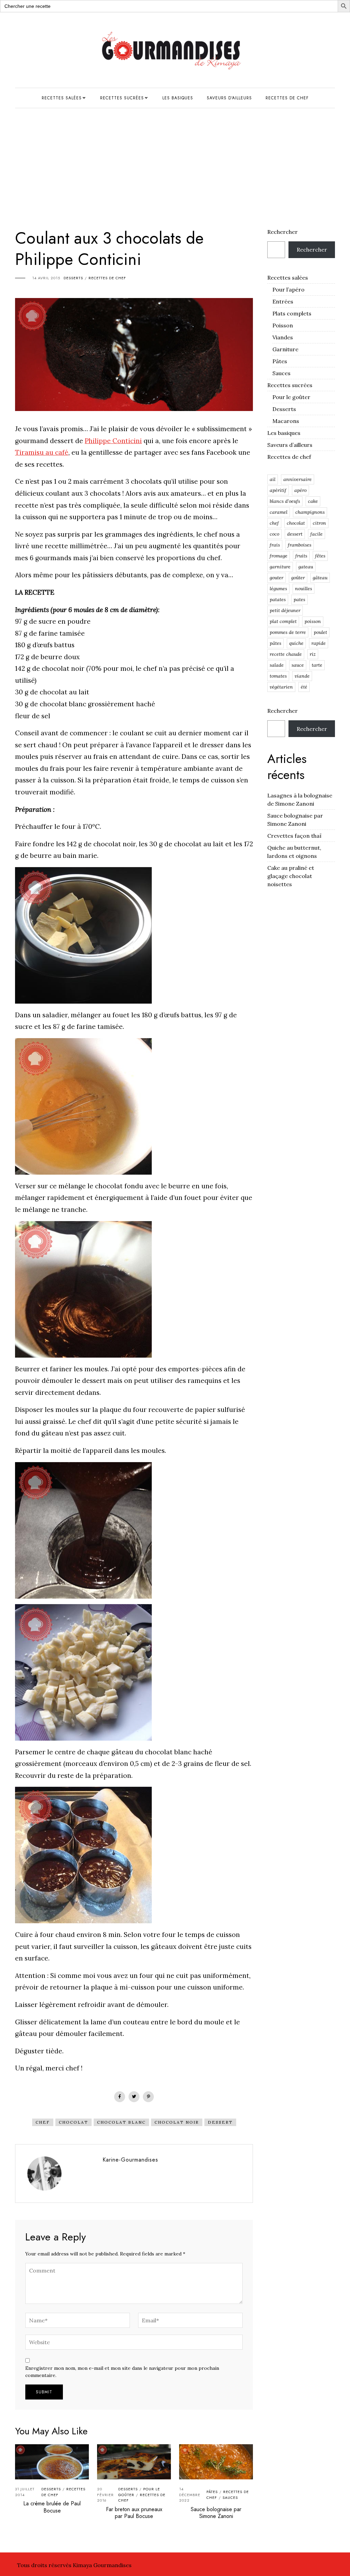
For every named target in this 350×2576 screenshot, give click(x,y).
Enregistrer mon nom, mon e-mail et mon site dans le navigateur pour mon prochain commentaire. (122, 2372)
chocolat (73, 2122)
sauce (298, 665)
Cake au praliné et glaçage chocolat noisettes (291, 876)
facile (317, 534)
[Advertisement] (175, 159)
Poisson (283, 325)
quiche (296, 643)
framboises (300, 545)
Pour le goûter (291, 397)
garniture (280, 567)
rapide (319, 643)
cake (313, 501)
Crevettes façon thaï (294, 836)
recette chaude (286, 654)
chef (43, 2122)
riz (313, 654)
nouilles (304, 589)
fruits (301, 556)
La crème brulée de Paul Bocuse (52, 2507)
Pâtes (212, 2492)
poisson (313, 621)
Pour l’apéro (288, 289)
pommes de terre (288, 632)
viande (302, 676)
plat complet (283, 621)
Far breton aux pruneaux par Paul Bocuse (134, 2513)
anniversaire (298, 479)
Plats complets (292, 313)
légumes (278, 589)
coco (274, 534)
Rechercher (282, 232)
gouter (277, 578)
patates (278, 599)
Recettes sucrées (122, 98)
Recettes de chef (287, 98)
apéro (300, 490)
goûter (298, 578)
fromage (279, 556)
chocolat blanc (121, 2122)
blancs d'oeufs (285, 501)
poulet (320, 632)
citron (319, 523)
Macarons (286, 421)
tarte (317, 665)
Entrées (283, 301)
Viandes (283, 337)
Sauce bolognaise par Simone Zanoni (216, 2513)
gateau (306, 567)
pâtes (275, 643)
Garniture (285, 349)
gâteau (320, 578)
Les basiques (178, 98)
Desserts (73, 278)
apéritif (278, 490)
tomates (278, 676)
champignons (310, 512)
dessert (220, 2122)
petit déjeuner (285, 610)
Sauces (230, 2497)
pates (299, 599)
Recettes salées (62, 98)
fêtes (320, 556)
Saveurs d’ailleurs (229, 98)
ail (273, 479)
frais (275, 545)
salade (277, 665)
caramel (279, 512)
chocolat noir (177, 2122)
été (304, 687)
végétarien (281, 687)
